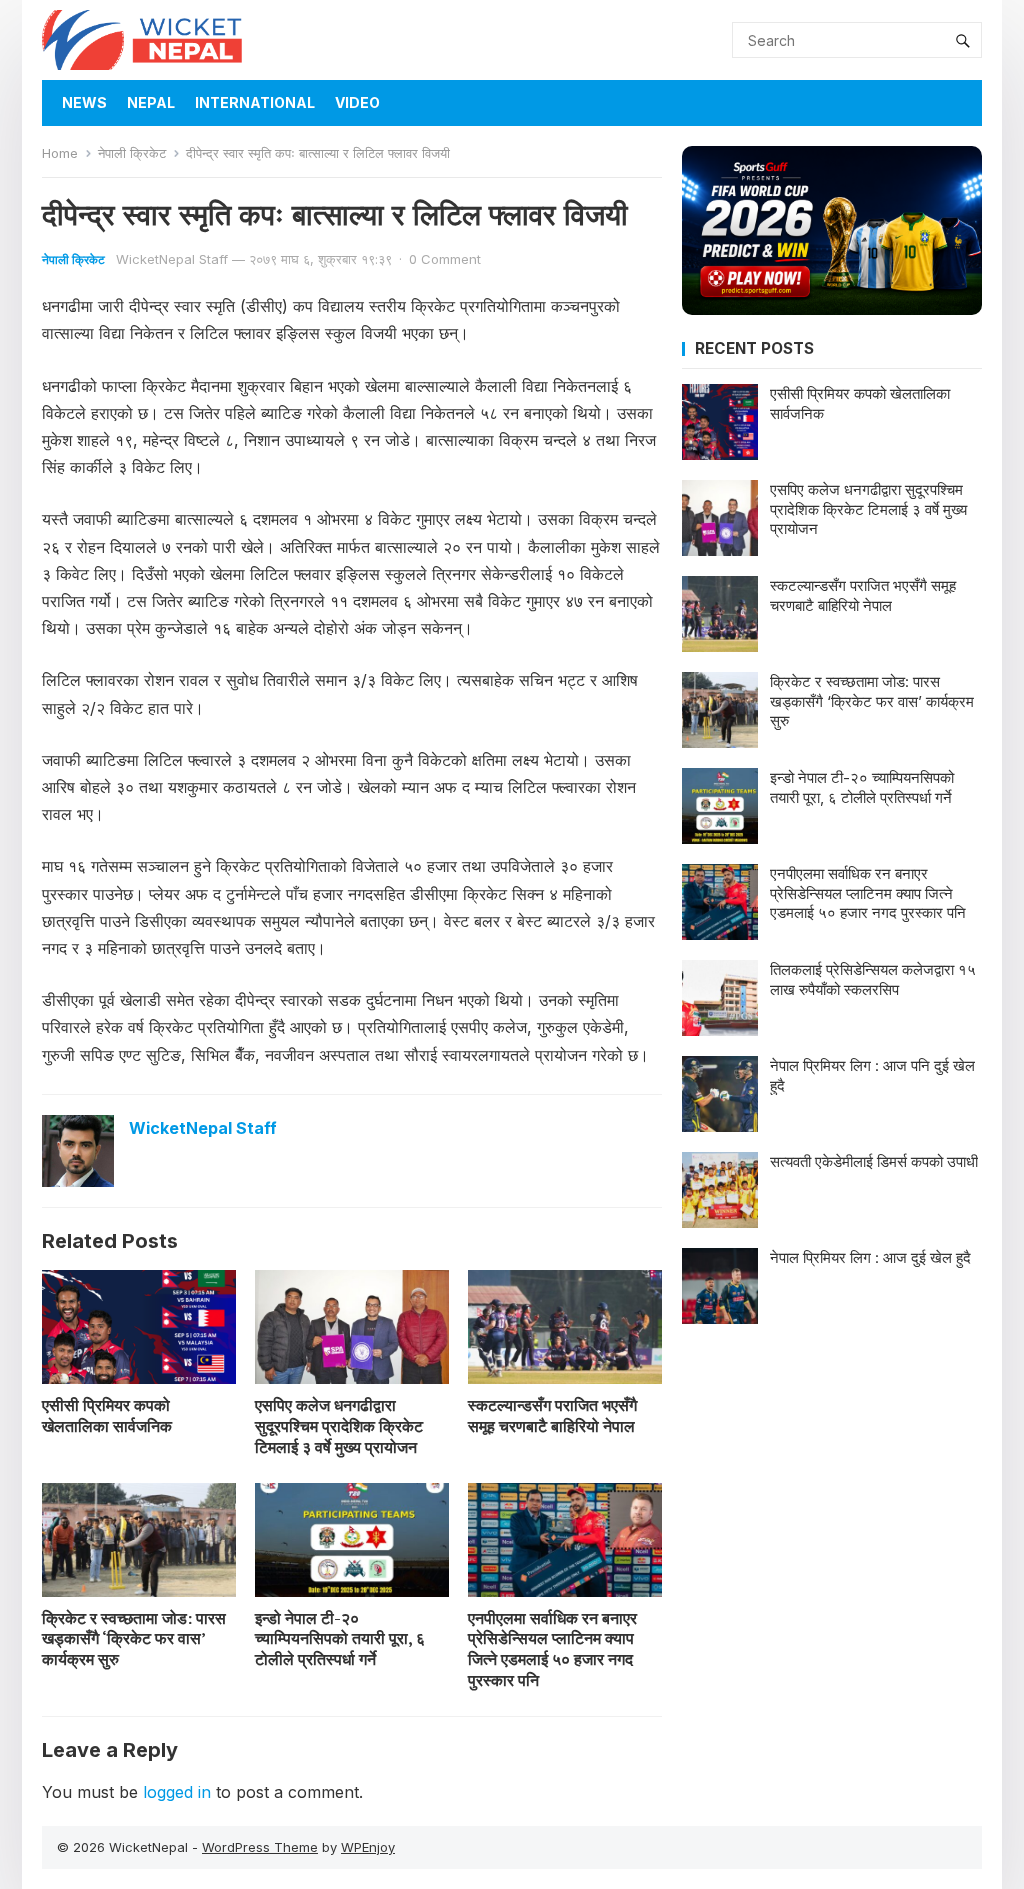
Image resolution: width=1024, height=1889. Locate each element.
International (255, 102)
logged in (177, 1792)
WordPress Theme (260, 1847)
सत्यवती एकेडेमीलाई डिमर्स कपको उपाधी (874, 1161)
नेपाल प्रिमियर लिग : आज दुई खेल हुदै (870, 1257)
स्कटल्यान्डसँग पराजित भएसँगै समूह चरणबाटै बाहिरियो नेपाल (552, 1415)
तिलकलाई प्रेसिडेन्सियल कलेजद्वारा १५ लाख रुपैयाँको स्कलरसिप (873, 979)
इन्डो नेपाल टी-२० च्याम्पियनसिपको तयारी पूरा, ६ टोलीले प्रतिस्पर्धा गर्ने (340, 1639)
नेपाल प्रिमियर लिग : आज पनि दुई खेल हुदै (872, 1075)
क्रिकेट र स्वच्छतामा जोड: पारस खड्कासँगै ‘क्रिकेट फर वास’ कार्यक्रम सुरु (134, 1639)
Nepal (151, 102)
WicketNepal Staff (172, 259)
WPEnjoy (368, 1847)
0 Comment (445, 259)
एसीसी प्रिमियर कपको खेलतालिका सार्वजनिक (107, 1415)
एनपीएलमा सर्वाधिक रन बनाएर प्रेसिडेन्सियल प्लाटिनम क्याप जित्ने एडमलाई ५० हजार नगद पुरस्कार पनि (552, 1649)
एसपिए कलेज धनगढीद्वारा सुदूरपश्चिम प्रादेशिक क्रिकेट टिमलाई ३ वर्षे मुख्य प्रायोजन (339, 1426)
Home (60, 153)
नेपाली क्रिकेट (132, 153)
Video (357, 102)
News (84, 102)
